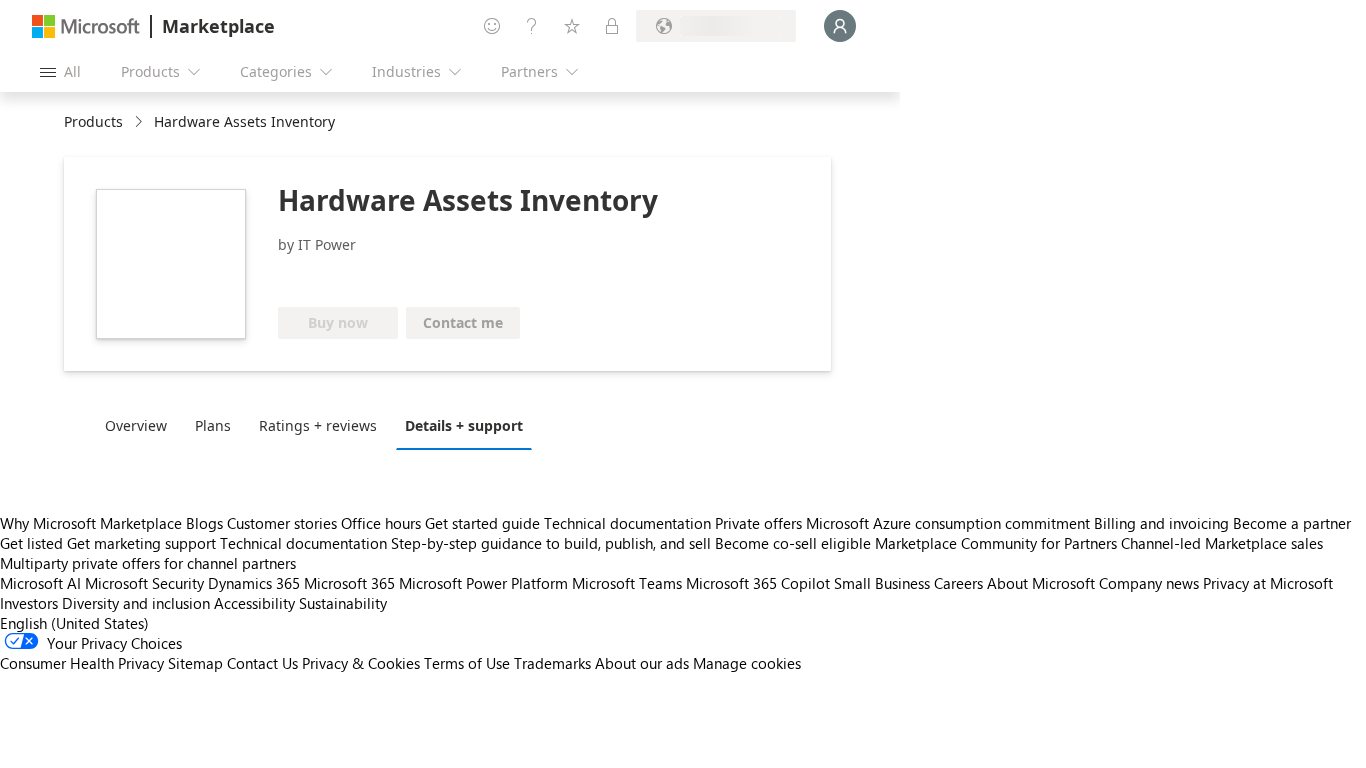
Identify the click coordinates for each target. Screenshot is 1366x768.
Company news (1149, 583)
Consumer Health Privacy (82, 663)
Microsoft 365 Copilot (758, 583)
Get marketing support (141, 543)
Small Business (882, 583)
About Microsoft (1041, 583)
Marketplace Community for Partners (996, 543)
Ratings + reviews (318, 425)
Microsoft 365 (349, 583)
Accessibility (254, 603)
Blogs (204, 523)
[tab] (141, 425)
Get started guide (482, 523)
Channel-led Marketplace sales (1222, 543)
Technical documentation (627, 523)
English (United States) (74, 623)
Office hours (381, 523)
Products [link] (93, 121)
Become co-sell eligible (793, 543)
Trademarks (552, 663)
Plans (213, 425)
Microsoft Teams (627, 583)
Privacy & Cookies (361, 663)
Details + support (464, 425)
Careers (958, 583)
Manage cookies (747, 663)
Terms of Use (467, 663)
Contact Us (262, 663)
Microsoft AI (40, 583)
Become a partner (1292, 523)
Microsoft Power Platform (483, 583)
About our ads (642, 663)
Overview (136, 425)
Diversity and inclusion (136, 603)
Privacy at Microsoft (1268, 583)
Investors (29, 603)
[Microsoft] (86, 26)
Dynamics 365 (254, 583)
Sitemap (195, 663)
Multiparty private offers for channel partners (148, 563)
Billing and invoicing (1161, 523)
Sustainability (343, 603)
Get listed (31, 543)
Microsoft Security (144, 583)
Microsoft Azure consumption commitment (950, 523)
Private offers (758, 523)
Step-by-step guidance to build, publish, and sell (551, 543)
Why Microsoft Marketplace (91, 523)
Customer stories (282, 523)
